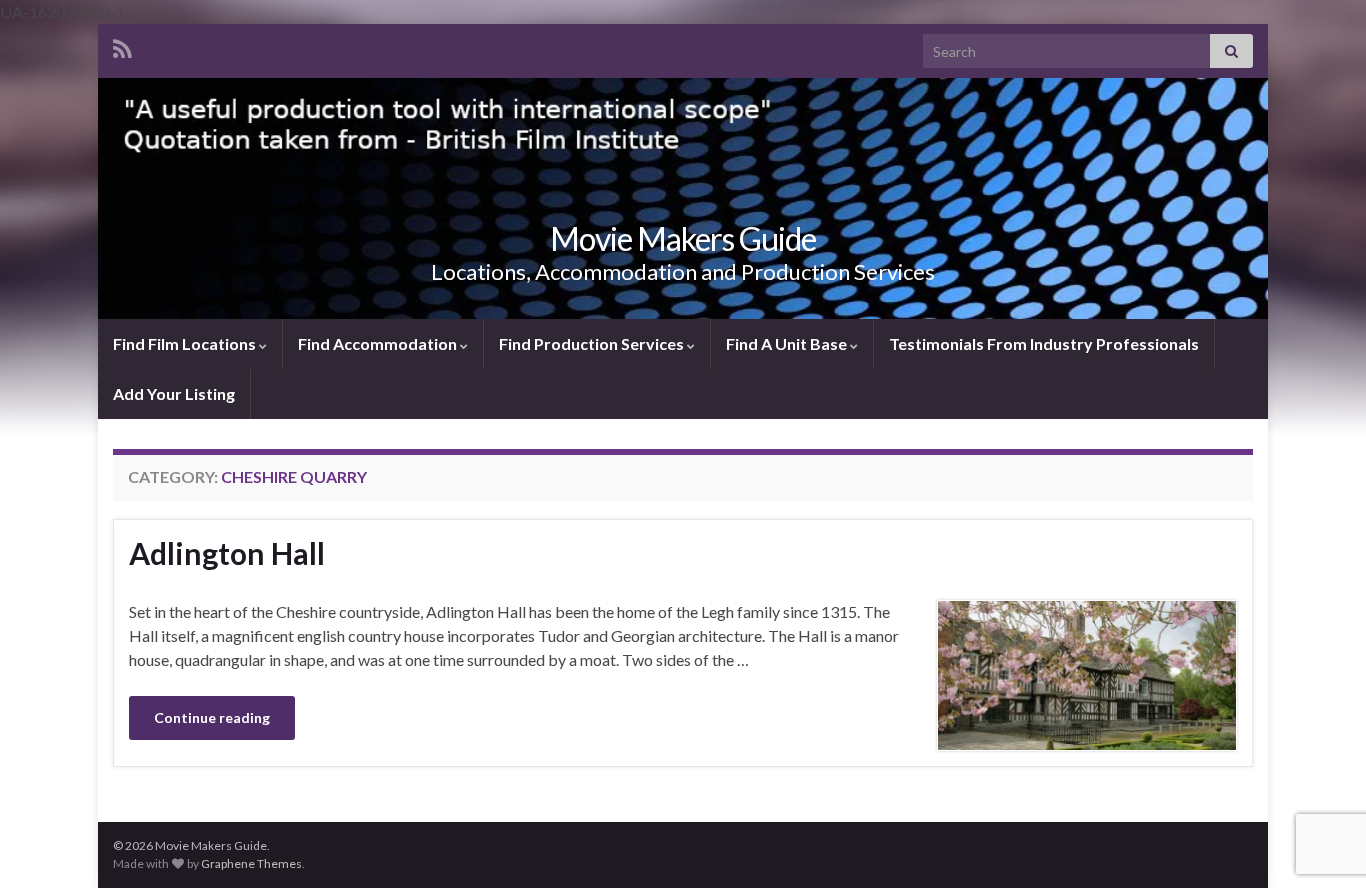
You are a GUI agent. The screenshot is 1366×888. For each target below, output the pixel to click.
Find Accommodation (379, 343)
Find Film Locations (186, 343)
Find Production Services (593, 343)
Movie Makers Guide (683, 238)
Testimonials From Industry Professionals (1044, 343)
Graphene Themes (251, 863)
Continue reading (212, 717)
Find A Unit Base (788, 343)
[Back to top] (1321, 769)
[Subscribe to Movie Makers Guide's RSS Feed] (122, 45)
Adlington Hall (227, 553)
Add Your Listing (174, 393)
